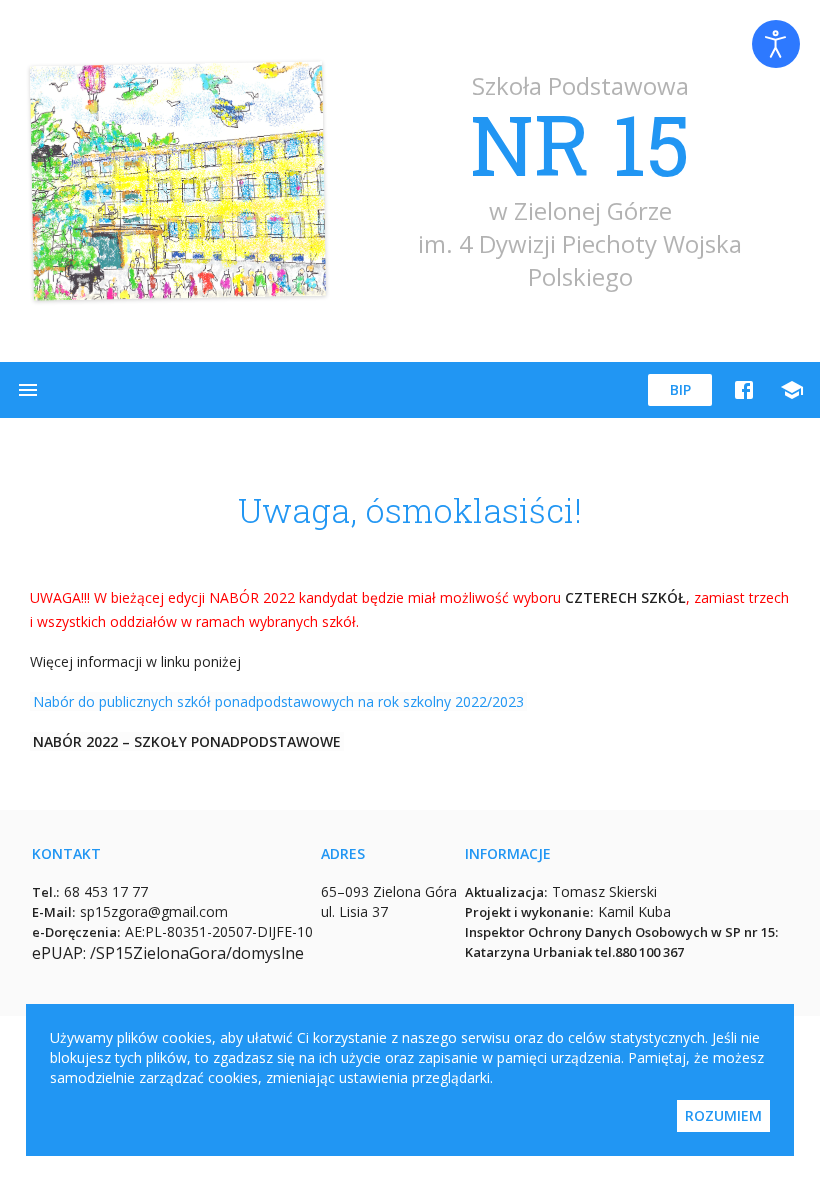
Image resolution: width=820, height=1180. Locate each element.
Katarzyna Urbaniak (528, 952)
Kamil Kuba (634, 911)
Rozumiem (723, 1115)
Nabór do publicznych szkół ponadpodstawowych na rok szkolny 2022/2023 (278, 701)
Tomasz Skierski (604, 891)
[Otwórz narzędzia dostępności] (776, 44)
